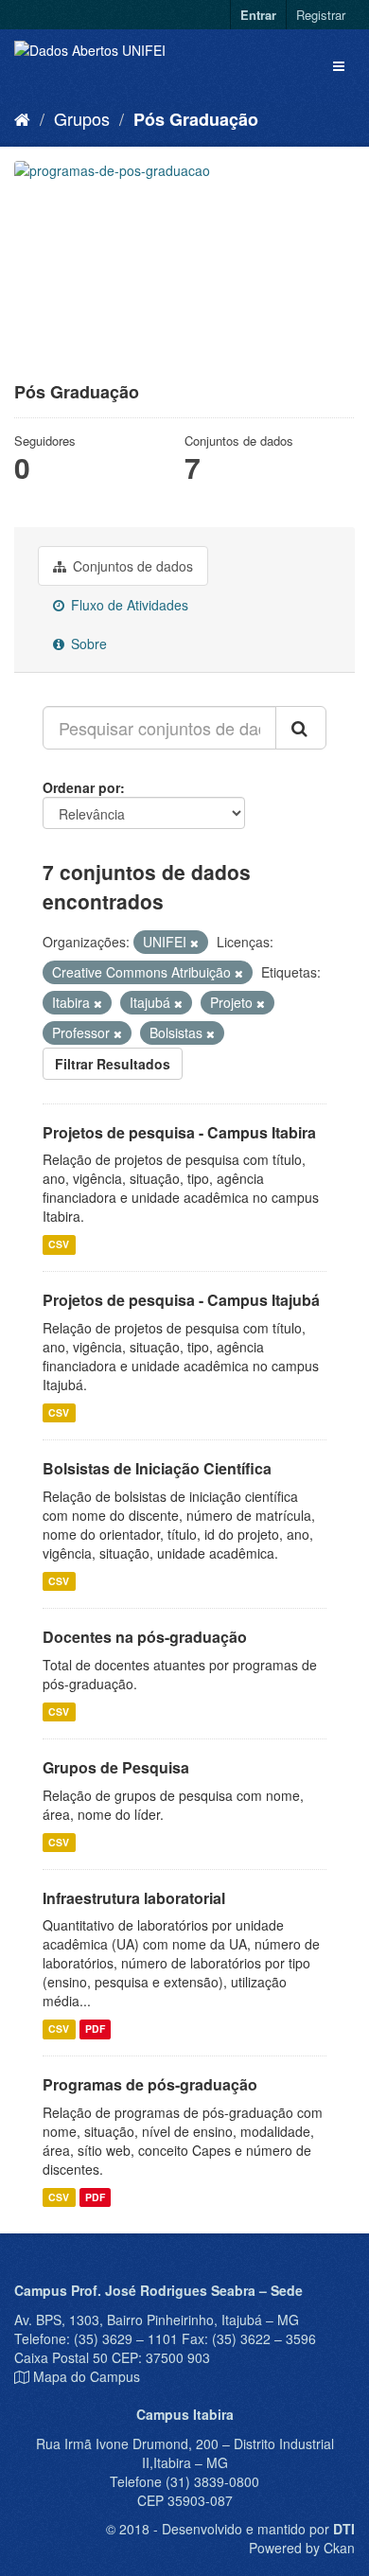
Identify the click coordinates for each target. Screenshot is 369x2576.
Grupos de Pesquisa (116, 1767)
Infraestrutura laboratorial (134, 1898)
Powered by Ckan (302, 2548)
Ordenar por (81, 787)
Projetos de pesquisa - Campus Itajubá (181, 1300)
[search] (301, 728)
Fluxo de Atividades (128, 605)
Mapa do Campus (87, 2376)
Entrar (258, 15)
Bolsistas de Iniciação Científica (157, 1468)
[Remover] (194, 943)
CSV (59, 1244)
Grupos (82, 118)
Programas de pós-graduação (150, 2084)
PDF (95, 2029)
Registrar (321, 15)
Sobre (87, 644)
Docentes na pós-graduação (145, 1637)
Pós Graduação (196, 119)
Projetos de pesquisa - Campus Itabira (179, 1132)
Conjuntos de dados (131, 566)
